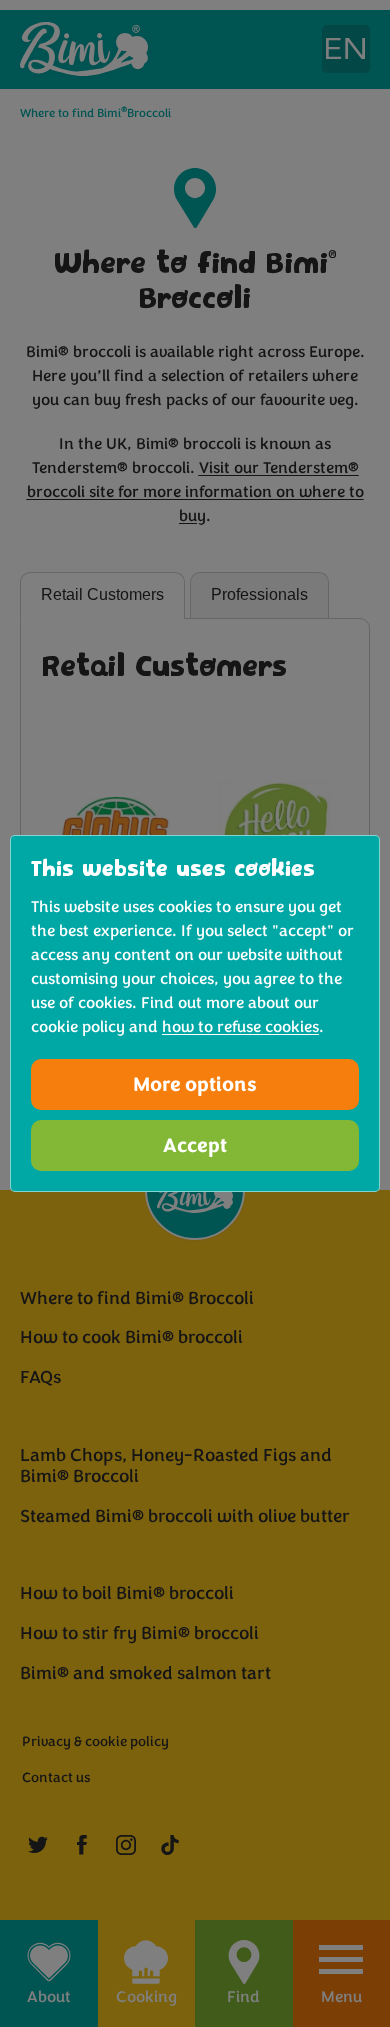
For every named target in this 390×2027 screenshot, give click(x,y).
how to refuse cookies (240, 1027)
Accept (195, 1145)
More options (195, 1084)
